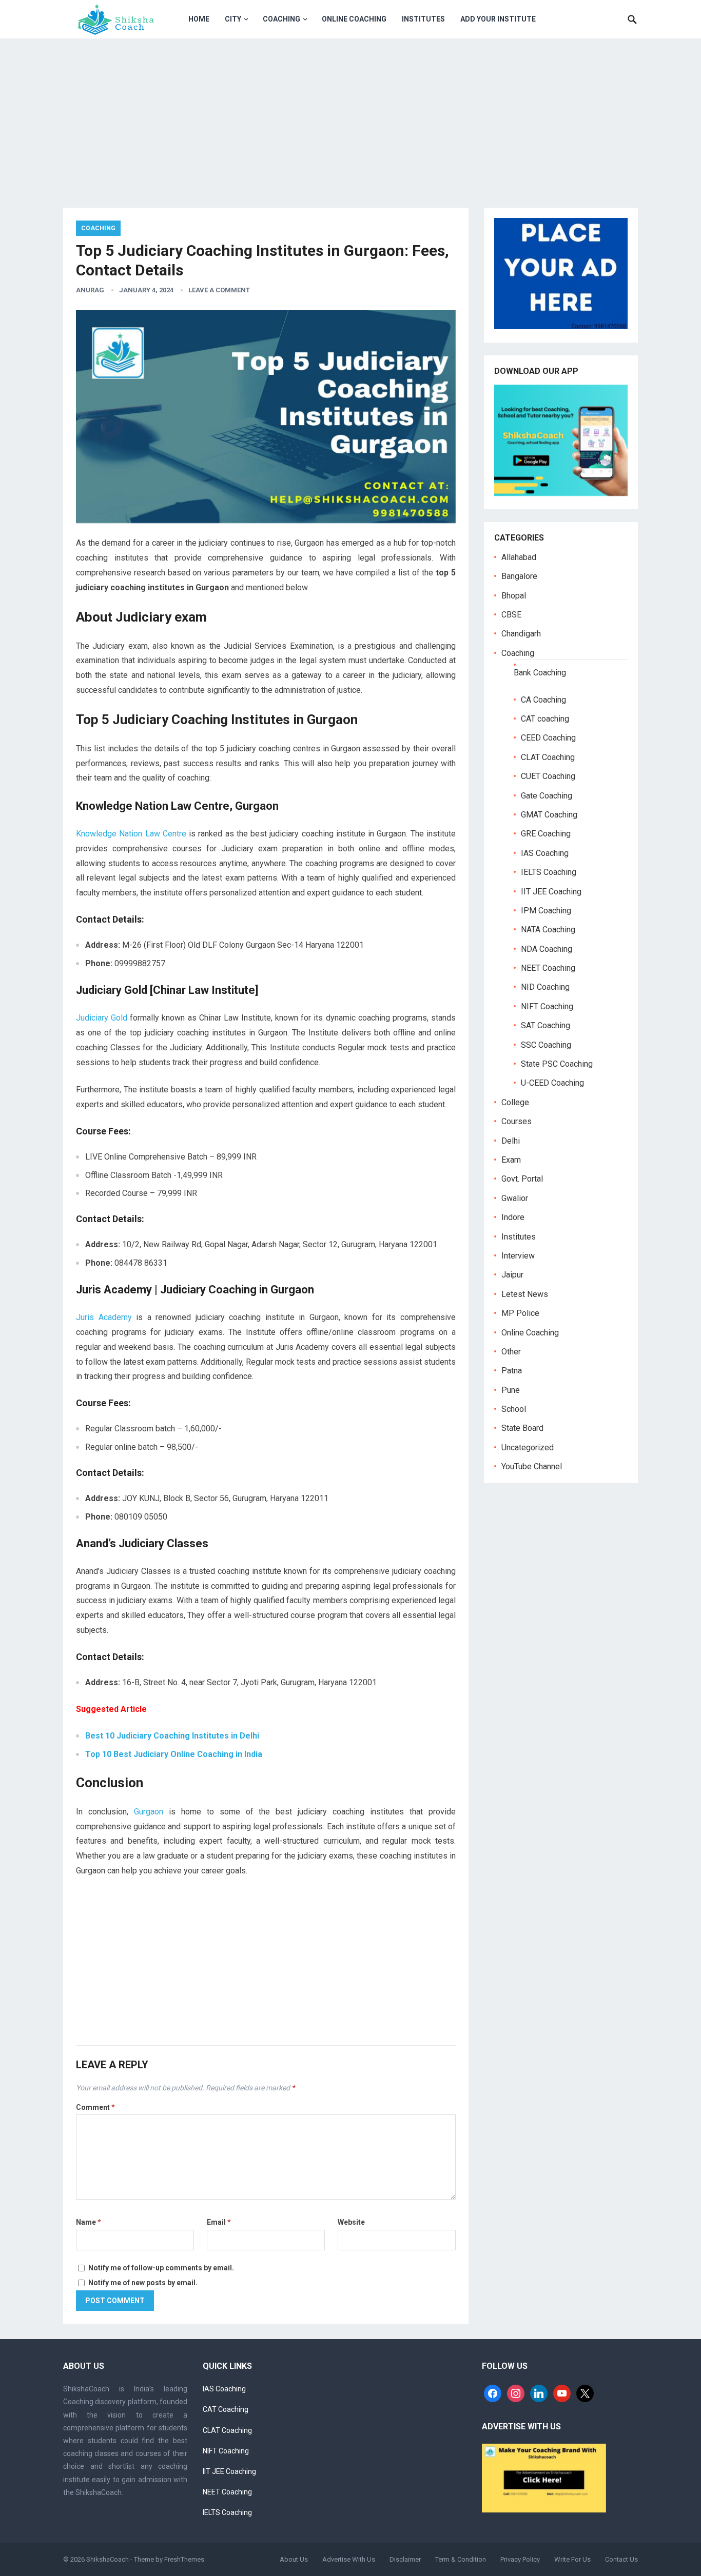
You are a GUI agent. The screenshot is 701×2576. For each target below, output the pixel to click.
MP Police (520, 1313)
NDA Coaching (547, 949)
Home (199, 19)
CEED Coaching (548, 738)
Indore (513, 1217)
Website (351, 2222)
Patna (512, 1371)
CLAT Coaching (548, 757)
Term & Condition (461, 2559)
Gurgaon (149, 1812)
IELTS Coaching (549, 872)
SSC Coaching (546, 1045)
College (515, 1102)
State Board (522, 1428)
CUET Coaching (548, 776)
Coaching (281, 19)
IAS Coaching (545, 853)
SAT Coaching (546, 1025)
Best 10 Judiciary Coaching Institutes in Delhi (172, 1736)
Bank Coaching (540, 673)
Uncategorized (528, 1447)
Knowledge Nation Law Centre (131, 834)
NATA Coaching (548, 930)
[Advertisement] (350, 115)
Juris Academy (104, 1317)
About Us (294, 2559)
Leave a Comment (219, 290)
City (233, 19)
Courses (517, 1121)
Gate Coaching (547, 796)
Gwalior (515, 1198)
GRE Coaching (546, 834)
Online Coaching (354, 19)
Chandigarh (521, 634)
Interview (518, 1256)
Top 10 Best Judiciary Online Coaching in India (174, 1754)
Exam (511, 1160)
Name (89, 2222)
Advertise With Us (349, 2559)
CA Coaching (543, 700)
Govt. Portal (522, 1179)
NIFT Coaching (547, 1006)
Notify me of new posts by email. (143, 2283)
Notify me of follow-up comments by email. (161, 2268)
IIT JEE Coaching (551, 892)
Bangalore (519, 576)
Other (511, 1352)
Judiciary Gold (102, 1018)
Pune (511, 1390)
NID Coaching (545, 987)
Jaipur (512, 1275)
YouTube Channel (532, 1466)
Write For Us (572, 2559)
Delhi (511, 1141)
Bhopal (514, 596)
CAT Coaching (226, 2409)
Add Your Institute (498, 19)
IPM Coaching (546, 911)
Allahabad (519, 557)
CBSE (511, 615)
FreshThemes (184, 2559)
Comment (95, 2107)
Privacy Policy (520, 2559)
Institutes (423, 19)
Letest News (525, 1294)
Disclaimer (405, 2559)
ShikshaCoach (108, 2559)
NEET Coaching (548, 968)
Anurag (90, 290)
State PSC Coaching (557, 1064)
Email (219, 2222)
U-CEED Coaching (552, 1083)
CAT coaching (545, 719)
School (514, 1409)
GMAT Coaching (549, 815)
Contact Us (621, 2559)
